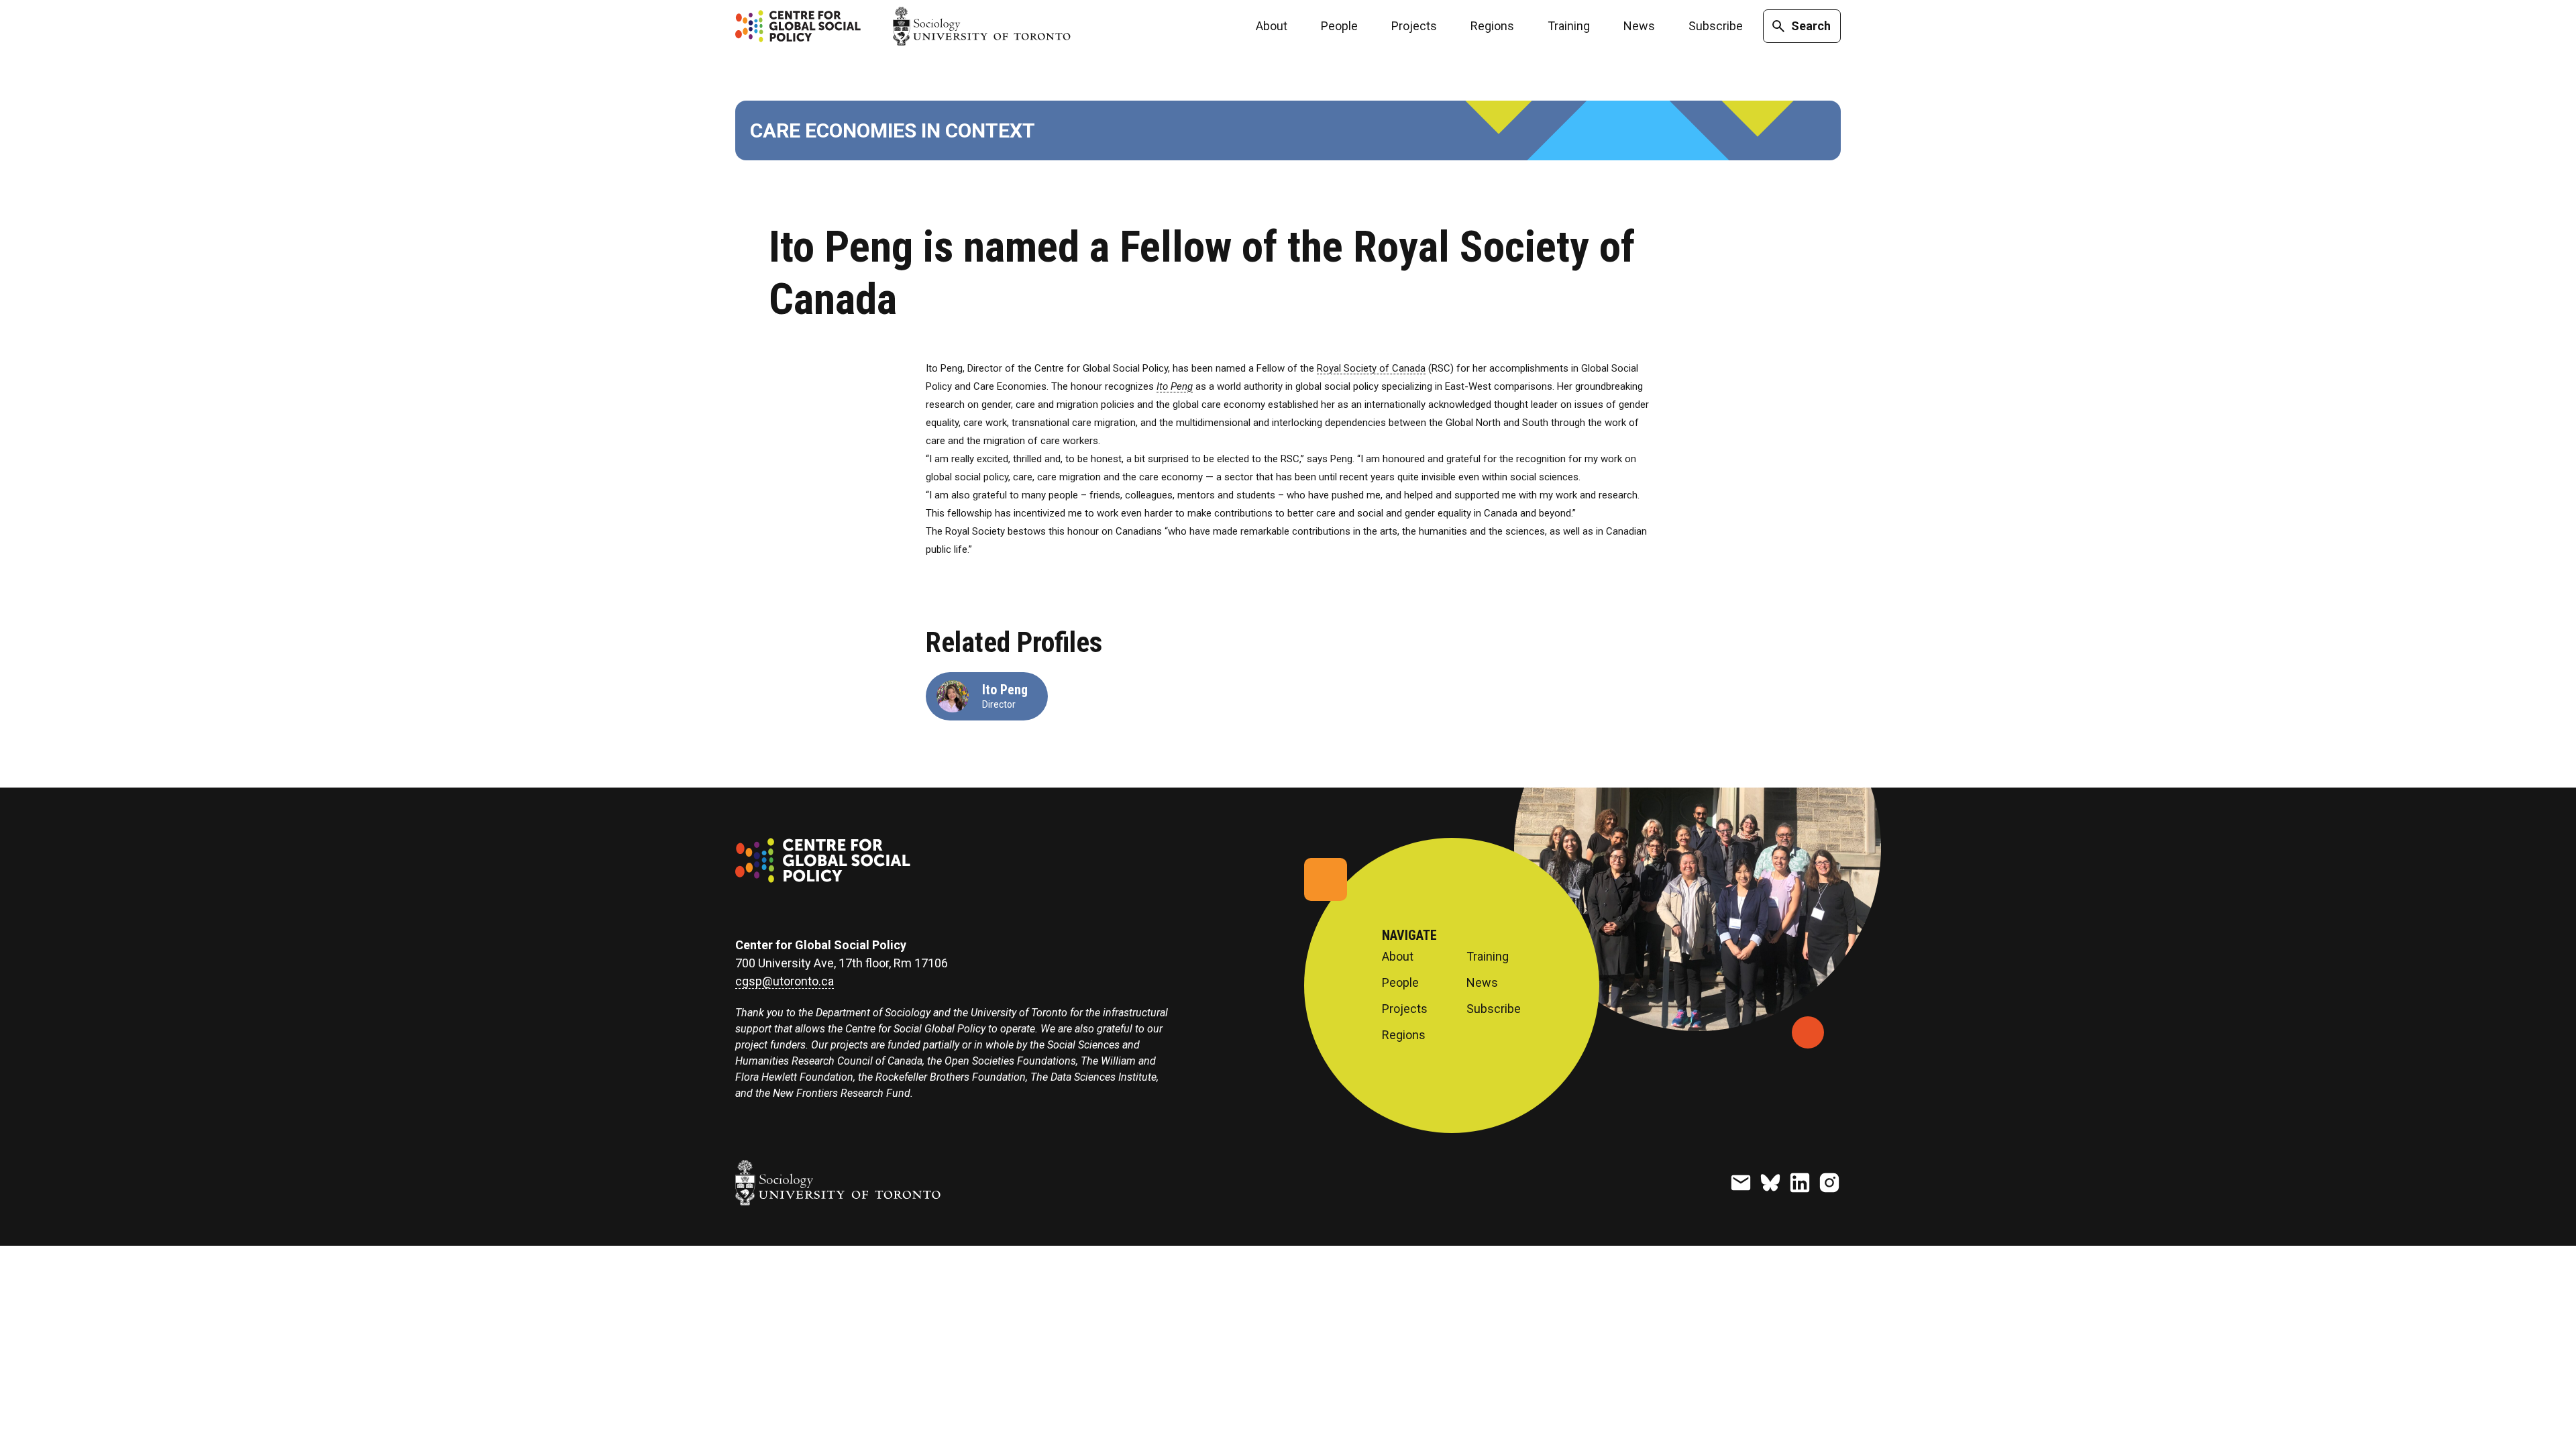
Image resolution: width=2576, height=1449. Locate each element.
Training (1569, 26)
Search (1811, 26)
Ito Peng (1005, 690)
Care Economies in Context (893, 130)
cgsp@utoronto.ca (785, 981)
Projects (1414, 26)
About (1272, 26)
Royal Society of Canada (1371, 368)
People (1339, 26)
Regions (1492, 26)
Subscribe (1716, 26)
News (1639, 26)
